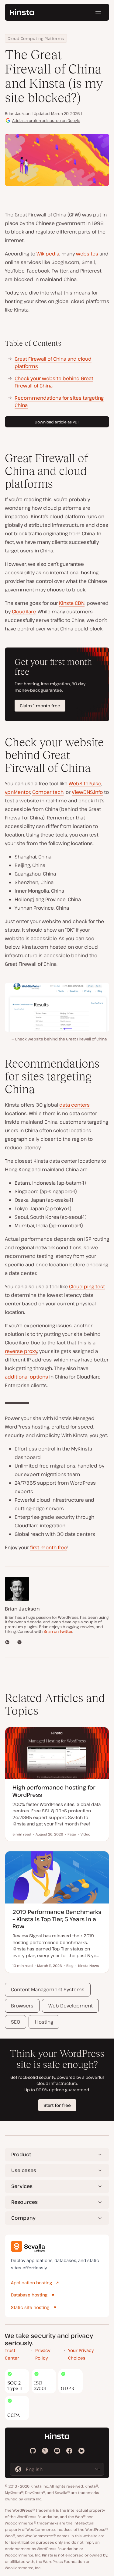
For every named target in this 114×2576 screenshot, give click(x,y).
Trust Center (12, 2354)
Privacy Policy (43, 2354)
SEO (16, 2022)
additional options (26, 1377)
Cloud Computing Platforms (36, 38)
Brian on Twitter (58, 1631)
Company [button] (23, 2218)
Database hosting (29, 2295)
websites (87, 254)
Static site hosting (30, 2307)
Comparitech (48, 792)
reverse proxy (21, 1351)
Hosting (44, 2022)
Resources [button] (24, 2202)
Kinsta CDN (72, 603)
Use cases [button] (24, 2170)
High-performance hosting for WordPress (54, 1791)
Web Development (71, 2006)
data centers (74, 1105)
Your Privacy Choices (81, 2354)
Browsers (22, 2006)
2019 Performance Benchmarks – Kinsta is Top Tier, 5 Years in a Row (57, 1919)
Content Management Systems (48, 1989)
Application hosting (31, 2283)
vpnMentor (17, 792)
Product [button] (21, 2154)
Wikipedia (48, 254)
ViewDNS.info (87, 792)
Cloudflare (24, 612)
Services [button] (22, 2186)
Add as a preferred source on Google (46, 120)
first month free (49, 1547)
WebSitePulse (85, 783)
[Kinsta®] (22, 12)
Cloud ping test (87, 1286)
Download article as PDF (57, 422)
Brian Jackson (18, 113)
